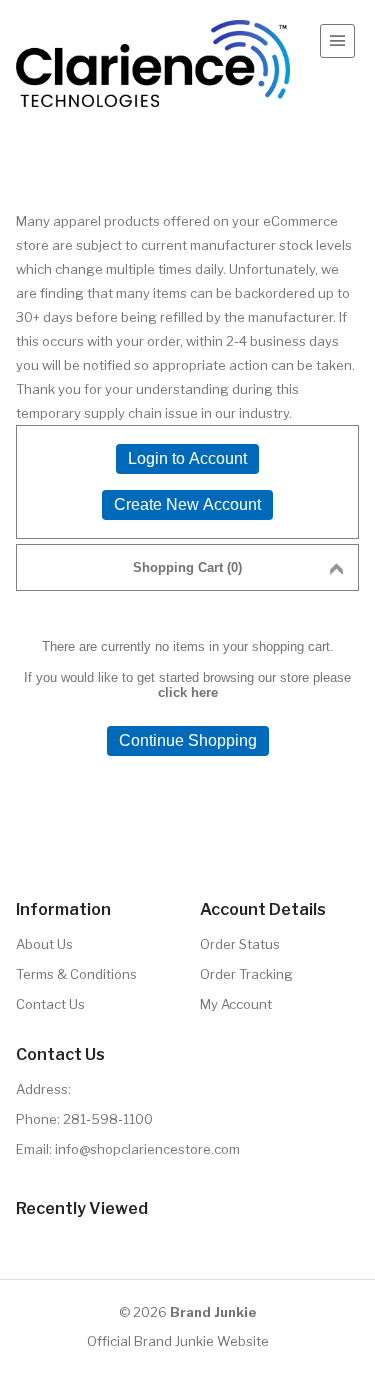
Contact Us (50, 1004)
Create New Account (187, 504)
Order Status (240, 944)
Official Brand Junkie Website (178, 1341)
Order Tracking (246, 974)
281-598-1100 (108, 1119)
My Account (236, 1004)
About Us (44, 944)
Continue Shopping (188, 740)
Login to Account (187, 458)
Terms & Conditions (76, 974)
